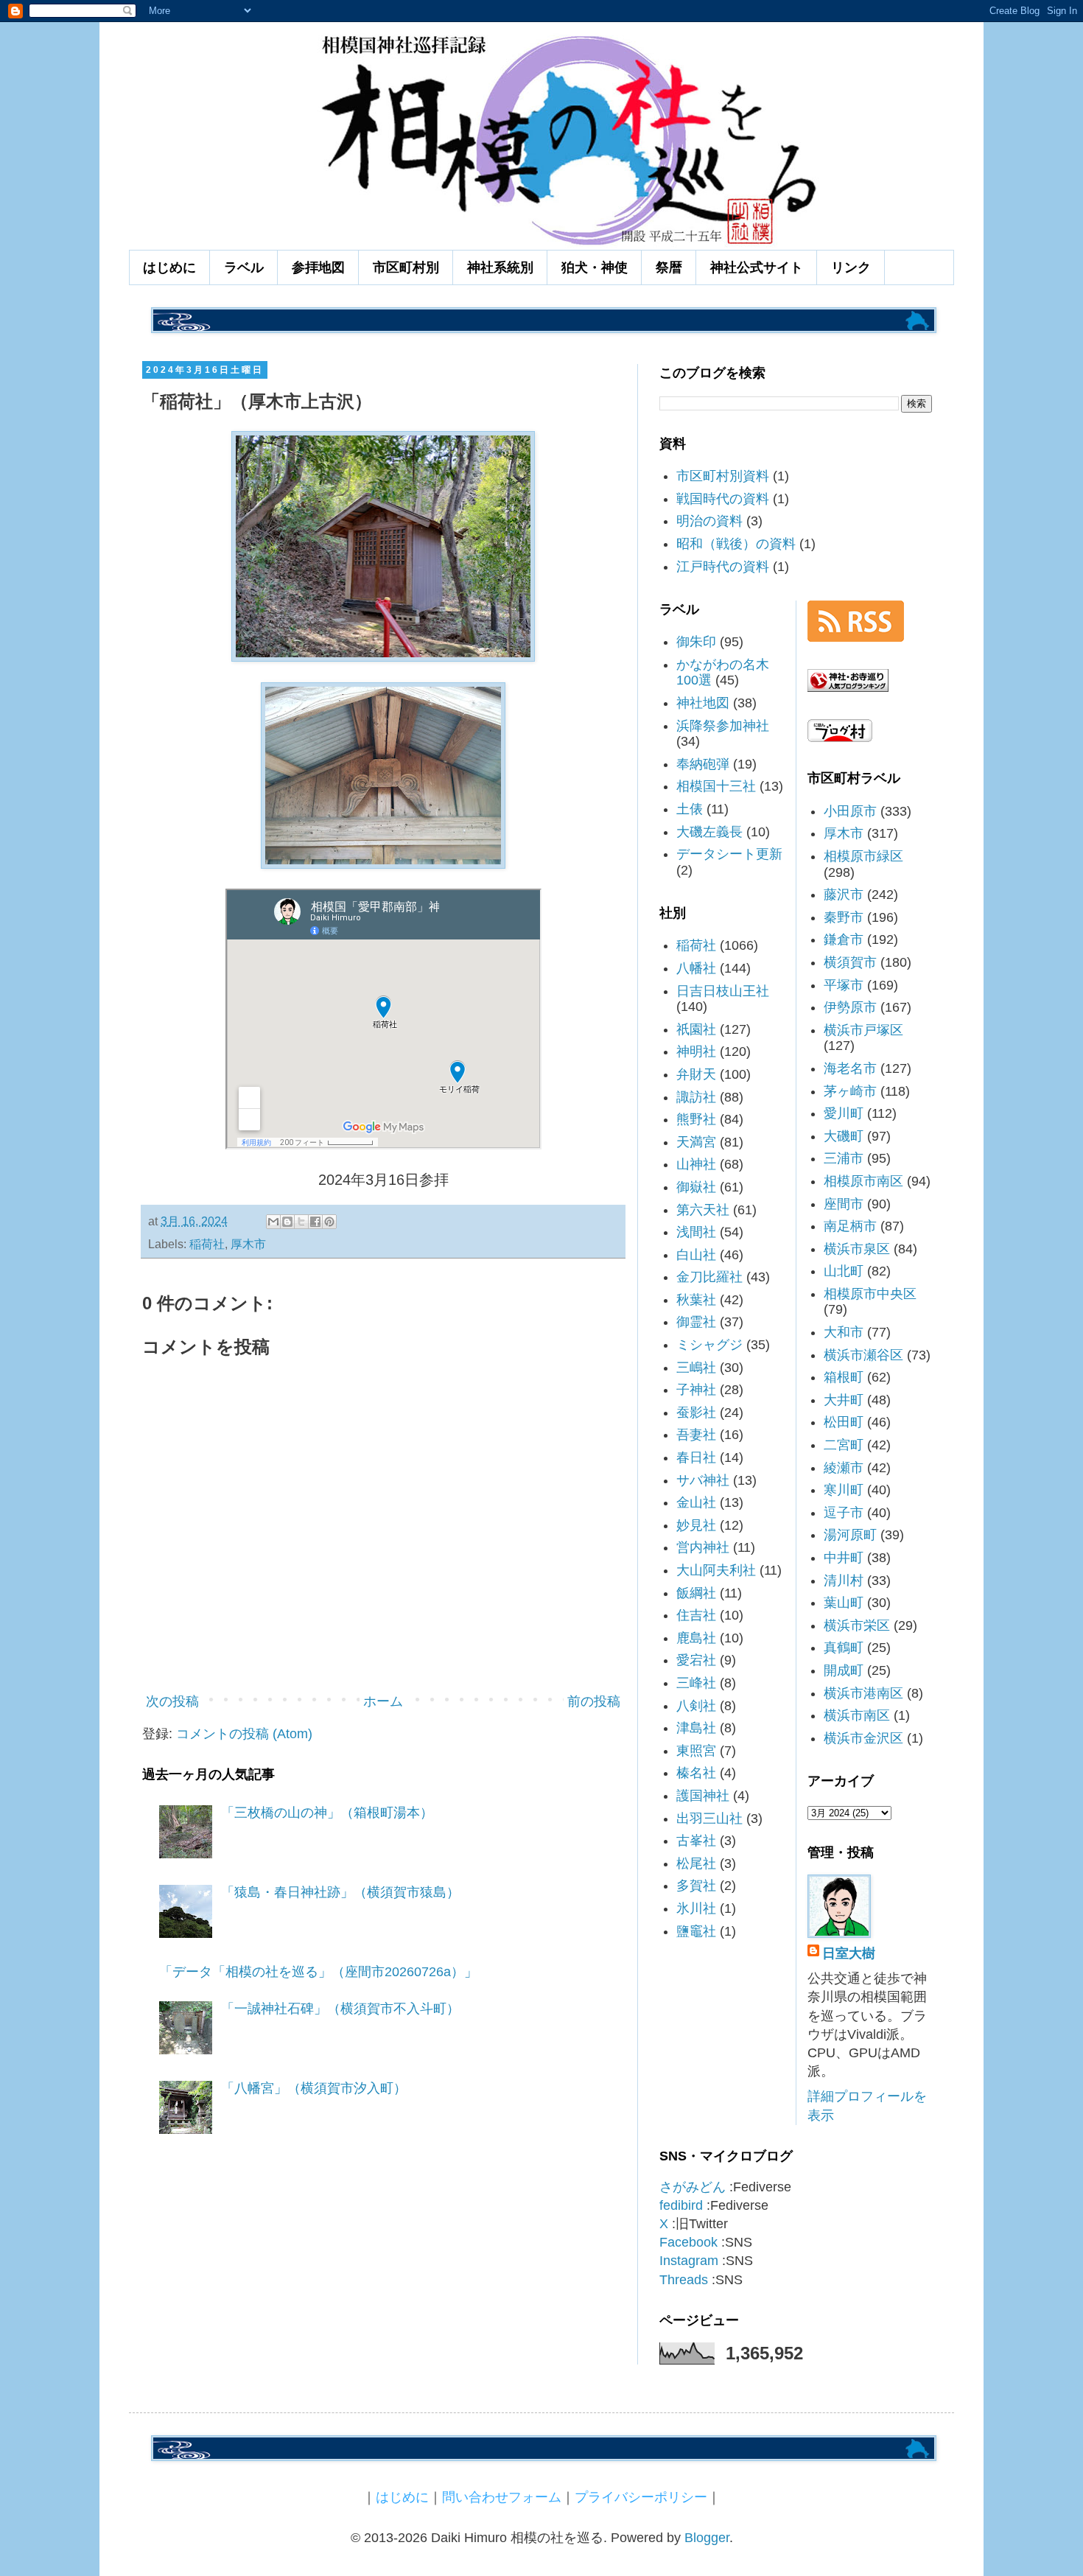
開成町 (844, 1670)
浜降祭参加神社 (723, 726)
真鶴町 (844, 1648)
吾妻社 (696, 1435)
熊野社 (696, 1119)
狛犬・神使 (595, 267)
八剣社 (696, 1706)
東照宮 (696, 1751)
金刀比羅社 (709, 1277)
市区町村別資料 (723, 476)
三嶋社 (696, 1368)
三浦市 (844, 1158)
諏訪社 (696, 1097)
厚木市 (248, 1244)
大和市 (844, 1332)
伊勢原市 (850, 1007)
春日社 (696, 1457)
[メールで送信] (273, 1222)
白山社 (696, 1255)
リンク (851, 267)
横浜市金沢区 (863, 1738)
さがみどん (693, 2187)
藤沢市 (844, 895)
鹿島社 (696, 1638)
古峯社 (696, 1841)
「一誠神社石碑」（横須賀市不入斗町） (340, 2009)
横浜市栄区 (857, 1625)
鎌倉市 (844, 939)
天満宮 (696, 1142)
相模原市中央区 (870, 1294)
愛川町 (844, 1113)
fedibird (681, 2205)
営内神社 (703, 1547)
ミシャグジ (709, 1345)
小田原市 (850, 811)
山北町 (844, 1271)
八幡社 (696, 968)
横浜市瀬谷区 (863, 1355)
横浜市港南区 (863, 1693)
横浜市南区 (857, 1715)
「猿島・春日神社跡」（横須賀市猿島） (340, 1892)
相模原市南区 (863, 1181)
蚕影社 (696, 1413)
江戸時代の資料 (723, 567)
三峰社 (696, 1683)
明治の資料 (709, 521)
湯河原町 (850, 1535)
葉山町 (844, 1603)
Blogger (707, 2538)
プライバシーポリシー (641, 2497)
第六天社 (703, 1210)
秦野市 (844, 917)
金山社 (696, 1502)
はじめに (169, 267)
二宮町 (844, 1445)
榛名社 (696, 1773)
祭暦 (669, 267)
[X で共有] (301, 1222)
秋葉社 (696, 1300)
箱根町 (844, 1377)
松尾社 (696, 1863)
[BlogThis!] (287, 1222)
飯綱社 (696, 1593)
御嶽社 (696, 1187)
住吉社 (696, 1615)
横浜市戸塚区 (863, 1030)
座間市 (844, 1204)
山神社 (696, 1164)
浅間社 (696, 1232)
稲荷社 (207, 1244)
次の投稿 (172, 1701)
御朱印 (696, 642)
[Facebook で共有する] (315, 1222)
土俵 (690, 809)
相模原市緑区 (863, 856)
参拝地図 (318, 267)
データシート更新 (729, 854)
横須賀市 (850, 962)
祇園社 (696, 1029)
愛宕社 (696, 1660)
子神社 (696, 1390)
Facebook (688, 2242)
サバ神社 (703, 1480)
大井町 (844, 1400)
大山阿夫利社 (716, 1570)
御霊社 (696, 1322)
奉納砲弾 (703, 764)
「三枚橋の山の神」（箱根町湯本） (327, 1813)
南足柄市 (850, 1226)
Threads (684, 2280)
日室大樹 (849, 1953)
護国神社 (703, 1796)
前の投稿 (594, 1701)
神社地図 (703, 703)
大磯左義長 (709, 832)
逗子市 (844, 1513)
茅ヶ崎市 (850, 1091)
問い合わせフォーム (502, 2497)
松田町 (844, 1422)
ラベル (244, 267)
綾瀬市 (844, 1468)
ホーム (383, 1701)
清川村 (844, 1581)
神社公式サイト (757, 267)
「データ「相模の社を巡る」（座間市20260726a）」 (318, 1972)
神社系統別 (500, 267)
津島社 (696, 1728)
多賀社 (696, 1886)
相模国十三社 (716, 786)
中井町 (844, 1558)
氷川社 (696, 1908)
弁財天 (696, 1074)
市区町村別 (406, 267)
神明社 (696, 1051)
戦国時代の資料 (723, 499)
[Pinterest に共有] (329, 1222)
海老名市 (850, 1068)
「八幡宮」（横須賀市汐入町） (314, 2088)
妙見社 (696, 1525)
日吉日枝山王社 (723, 991)
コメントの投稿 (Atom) (244, 1734)
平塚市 (844, 985)
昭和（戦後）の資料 (736, 544)
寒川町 (844, 1490)
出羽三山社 (709, 1819)
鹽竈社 (696, 1931)
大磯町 (844, 1136)
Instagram (689, 2261)
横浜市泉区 (857, 1249)
